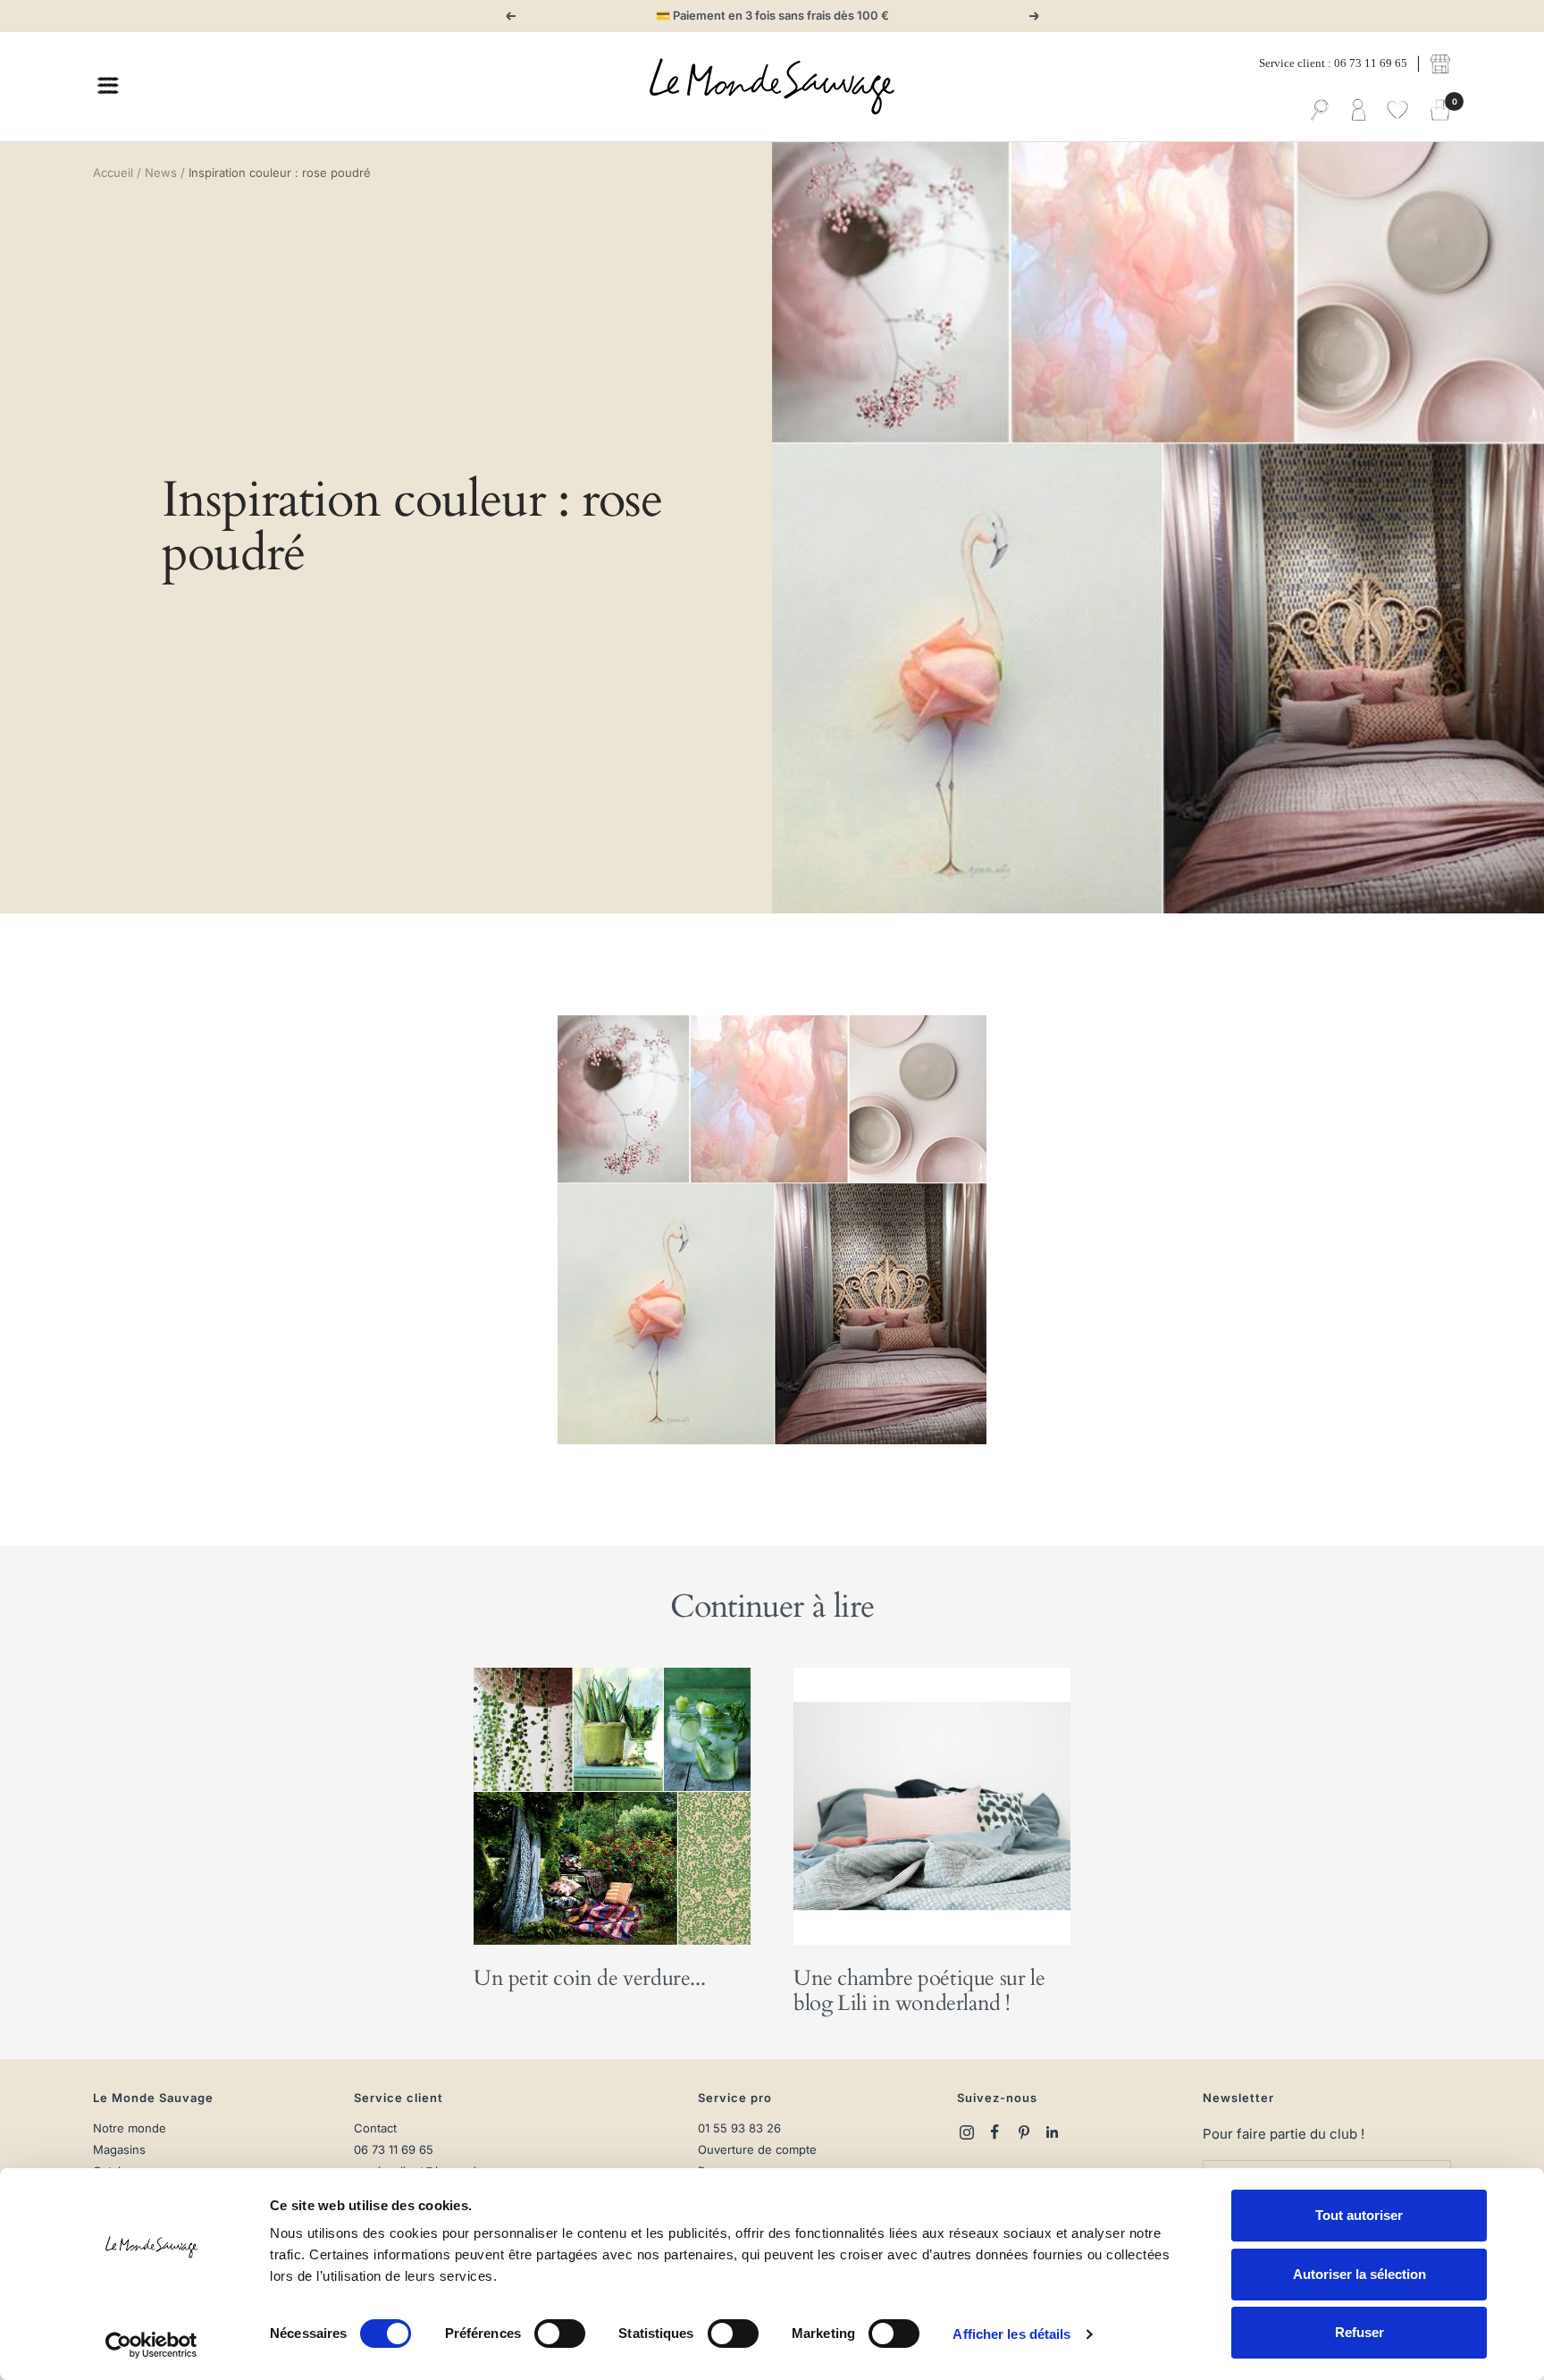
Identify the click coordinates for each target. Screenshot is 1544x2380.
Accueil (113, 172)
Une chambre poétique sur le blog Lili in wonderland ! (919, 1991)
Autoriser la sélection (1359, 2274)
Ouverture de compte (757, 2150)
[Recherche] (1320, 111)
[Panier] (1440, 111)
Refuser (1359, 2332)
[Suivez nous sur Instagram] (967, 2132)
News (161, 172)
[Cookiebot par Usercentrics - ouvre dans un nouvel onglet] (151, 2345)
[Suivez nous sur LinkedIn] (1053, 2132)
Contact (375, 2128)
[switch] (560, 2334)
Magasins (119, 2150)
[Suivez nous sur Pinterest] (1024, 2132)
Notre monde (130, 2128)
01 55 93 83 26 (739, 2128)
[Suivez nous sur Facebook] (995, 2132)
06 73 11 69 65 (394, 2150)
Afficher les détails (1011, 2334)
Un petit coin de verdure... (589, 1978)
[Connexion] (1359, 111)
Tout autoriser (1359, 2215)
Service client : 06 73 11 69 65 (1333, 63)
